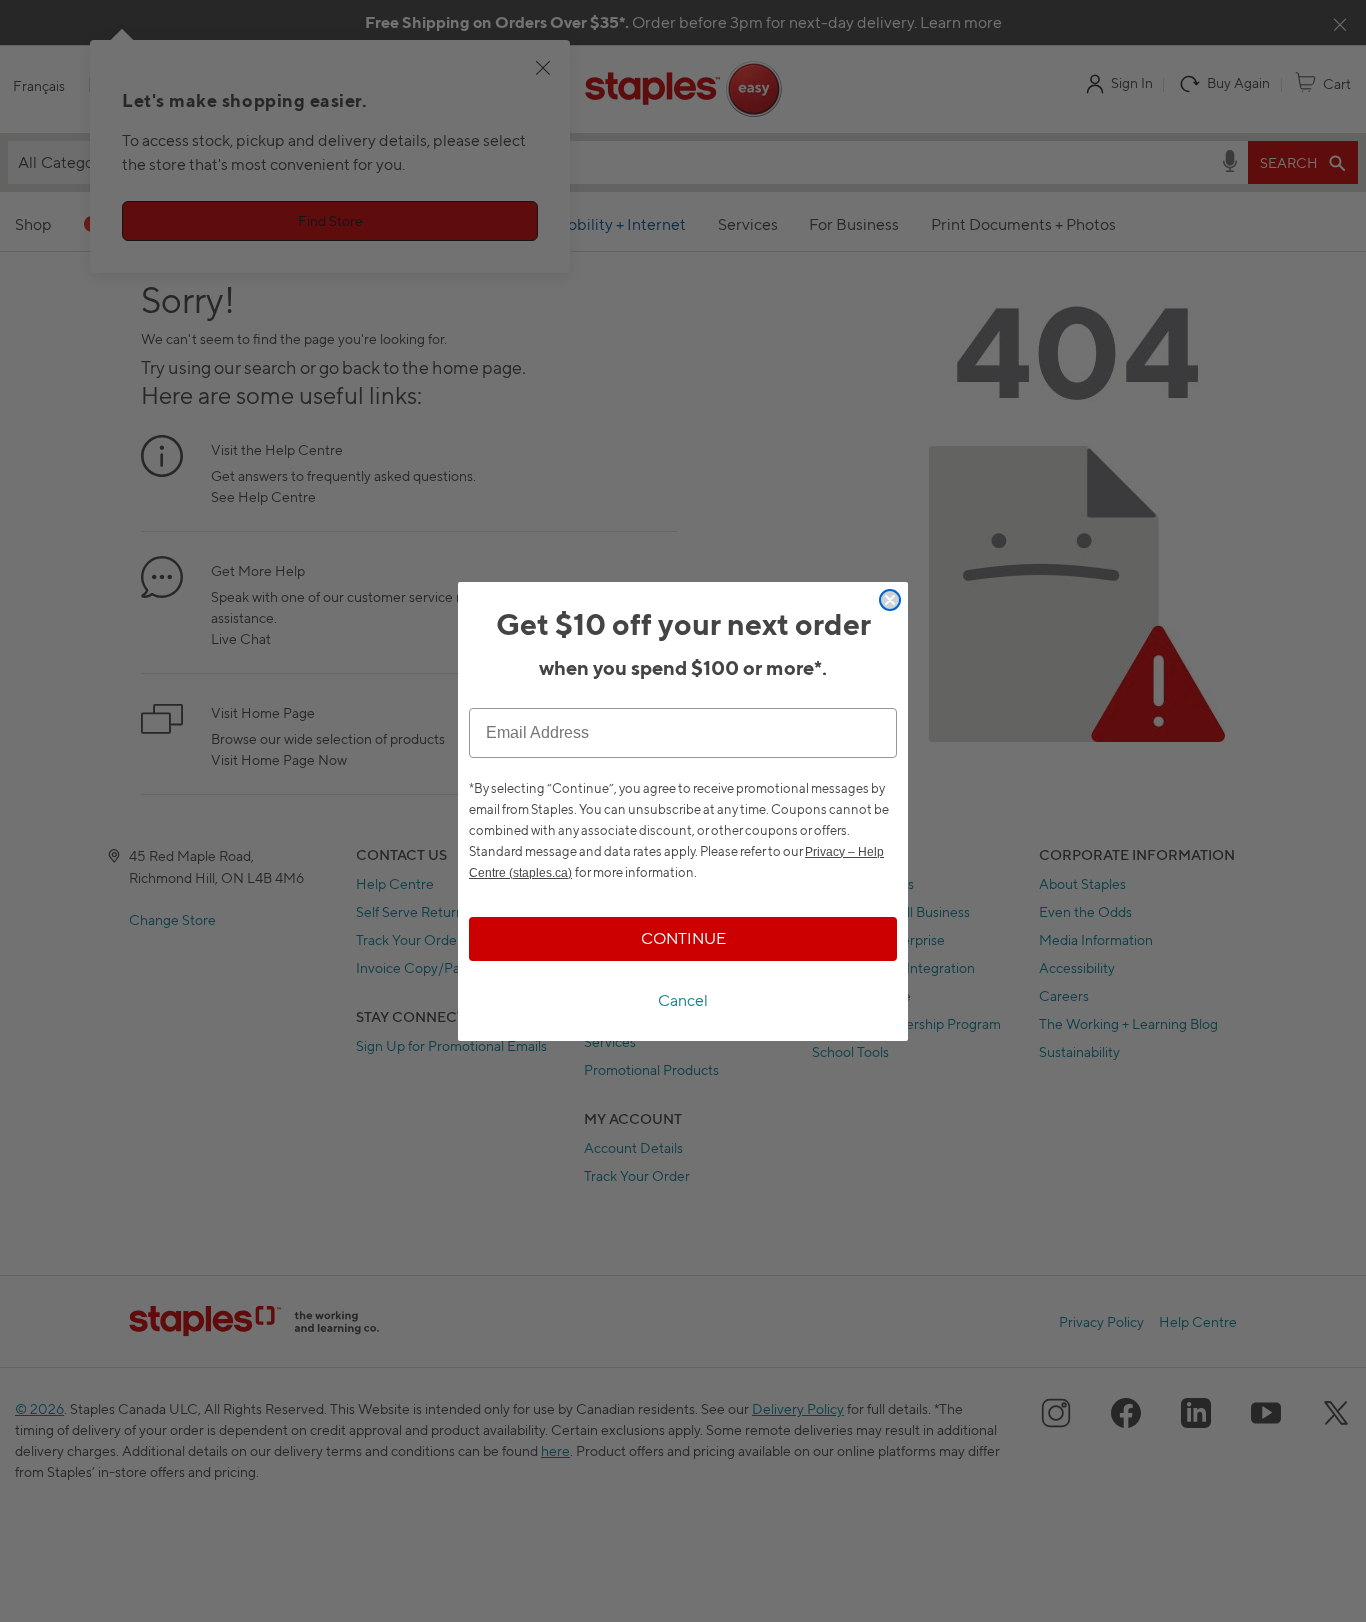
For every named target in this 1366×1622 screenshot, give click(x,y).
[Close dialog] (890, 600)
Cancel (683, 1000)
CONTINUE (683, 938)
